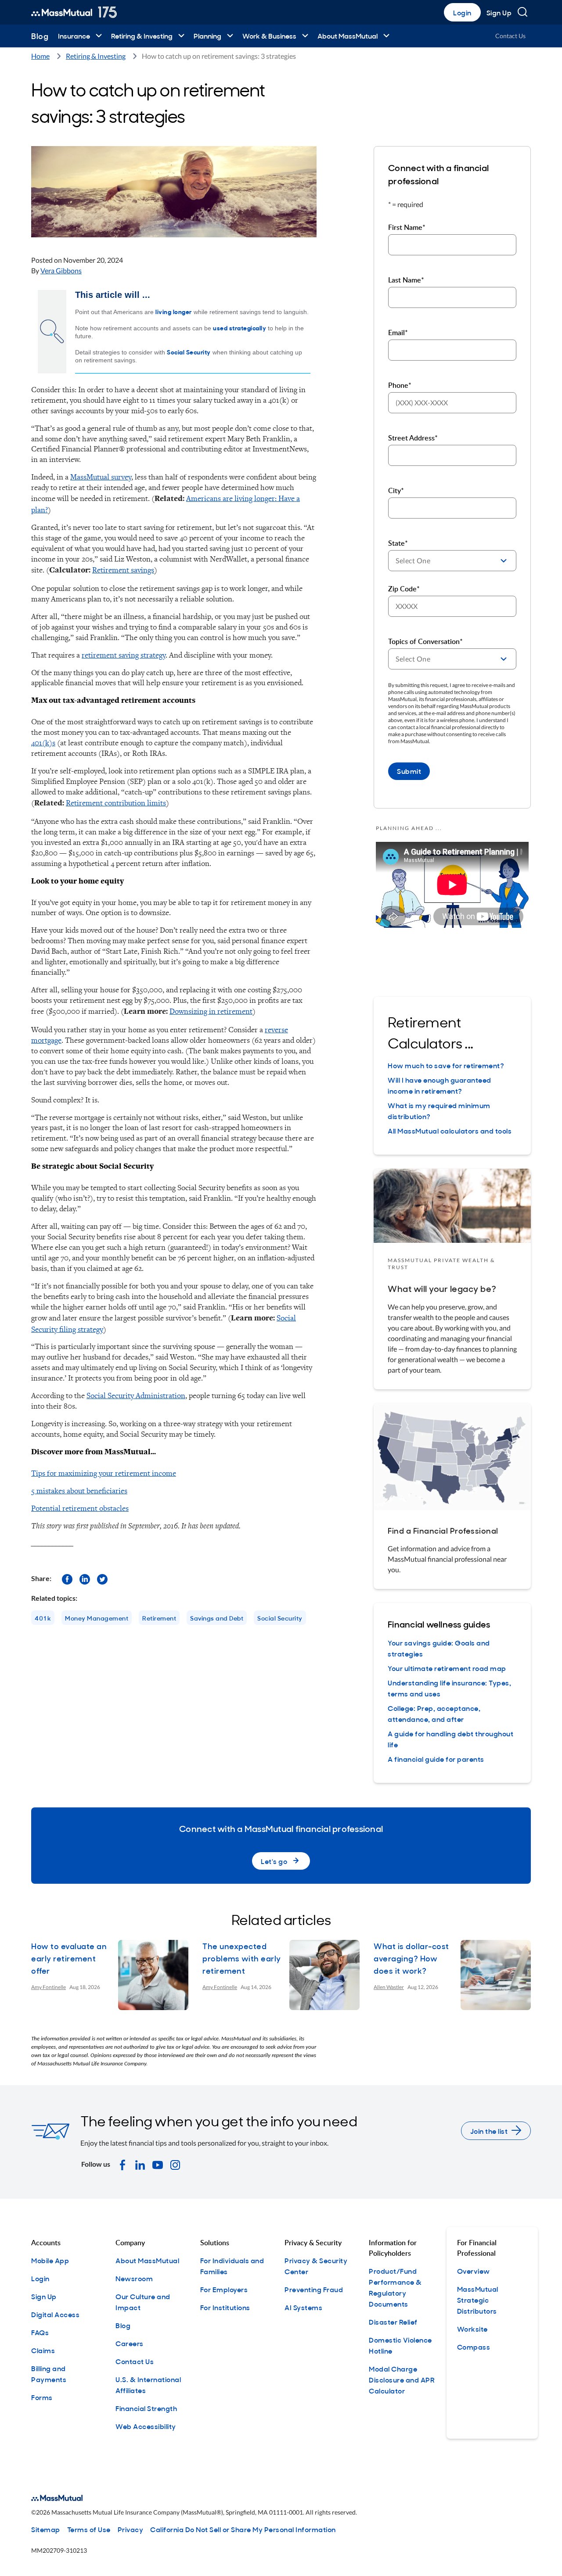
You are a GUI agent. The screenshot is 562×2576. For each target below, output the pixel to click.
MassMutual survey (101, 477)
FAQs (40, 2332)
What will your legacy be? (442, 1288)
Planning (207, 36)
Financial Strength (146, 2408)
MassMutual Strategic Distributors (478, 2300)
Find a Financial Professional (443, 1530)
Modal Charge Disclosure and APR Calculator (402, 2379)
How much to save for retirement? (446, 1065)
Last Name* (406, 280)
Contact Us (510, 36)
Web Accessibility (146, 2426)
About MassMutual (348, 36)
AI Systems (303, 2307)
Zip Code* (404, 589)
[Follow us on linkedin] (85, 1578)
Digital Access (55, 2314)
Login (462, 12)
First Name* (407, 227)
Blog (40, 36)
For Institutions (225, 2307)
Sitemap (46, 2529)
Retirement (159, 1618)
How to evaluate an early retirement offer (69, 1958)
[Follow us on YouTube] (158, 2164)
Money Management (97, 1618)
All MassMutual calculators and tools (450, 1131)
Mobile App (50, 2260)
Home (40, 56)
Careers (130, 2343)
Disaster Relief (393, 2322)
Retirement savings (123, 570)
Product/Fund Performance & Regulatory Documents (395, 2287)
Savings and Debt (217, 1618)
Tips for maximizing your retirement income (104, 1473)
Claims (43, 2350)
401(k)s (43, 742)
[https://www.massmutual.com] (74, 12)
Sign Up (499, 12)
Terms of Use (89, 2529)
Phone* (400, 385)
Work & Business (269, 36)
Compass (474, 2347)
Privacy (131, 2529)
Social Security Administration (136, 1395)
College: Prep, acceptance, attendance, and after (434, 1713)
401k (43, 1618)
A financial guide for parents (436, 1759)
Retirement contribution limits (116, 803)
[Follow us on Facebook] (67, 1578)
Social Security (280, 1618)
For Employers (224, 2289)
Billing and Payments (49, 2374)
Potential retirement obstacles (80, 1508)
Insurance (74, 36)
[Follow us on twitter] (102, 1578)
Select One (413, 560)
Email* (398, 333)
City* (396, 490)
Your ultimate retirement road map (447, 1668)
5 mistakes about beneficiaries (79, 1490)
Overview (474, 2271)
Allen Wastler (389, 1987)
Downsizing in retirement (211, 1011)
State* (398, 543)
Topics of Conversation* (425, 641)
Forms (42, 2397)
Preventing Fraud (314, 2289)
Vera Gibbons (61, 270)
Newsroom (134, 2278)
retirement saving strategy (124, 655)
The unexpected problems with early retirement (242, 1958)
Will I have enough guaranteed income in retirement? (440, 1085)
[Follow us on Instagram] (175, 2164)
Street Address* (413, 438)
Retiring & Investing (142, 36)
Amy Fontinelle (49, 1987)
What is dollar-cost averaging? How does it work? (411, 1958)
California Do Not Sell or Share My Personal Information (243, 2529)
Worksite (472, 2329)
